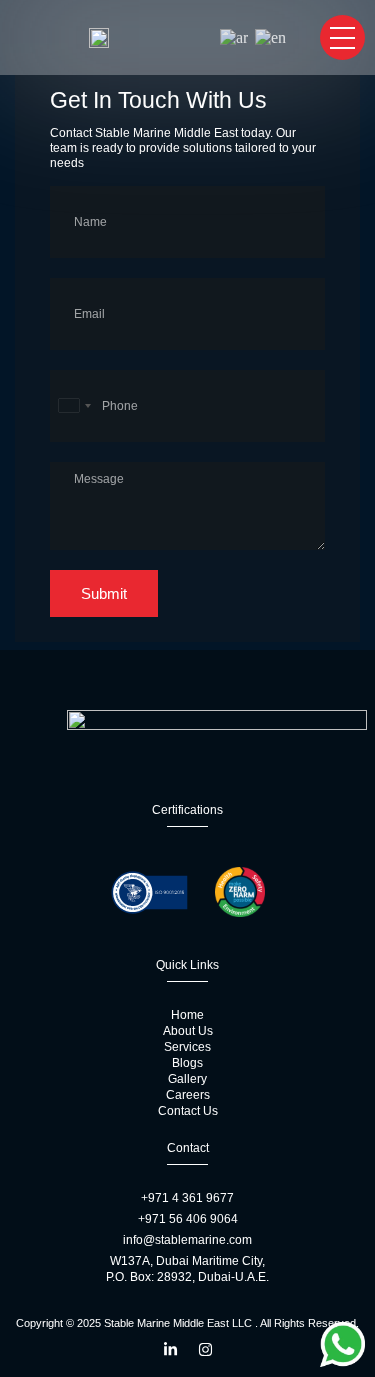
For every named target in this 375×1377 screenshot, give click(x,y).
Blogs (187, 1063)
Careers (188, 1095)
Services (187, 1047)
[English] (271, 37)
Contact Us (188, 1111)
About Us (188, 1031)
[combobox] (74, 406)
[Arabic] (235, 37)
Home (187, 1015)
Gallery (187, 1079)
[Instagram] (205, 1349)
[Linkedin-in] (170, 1349)
